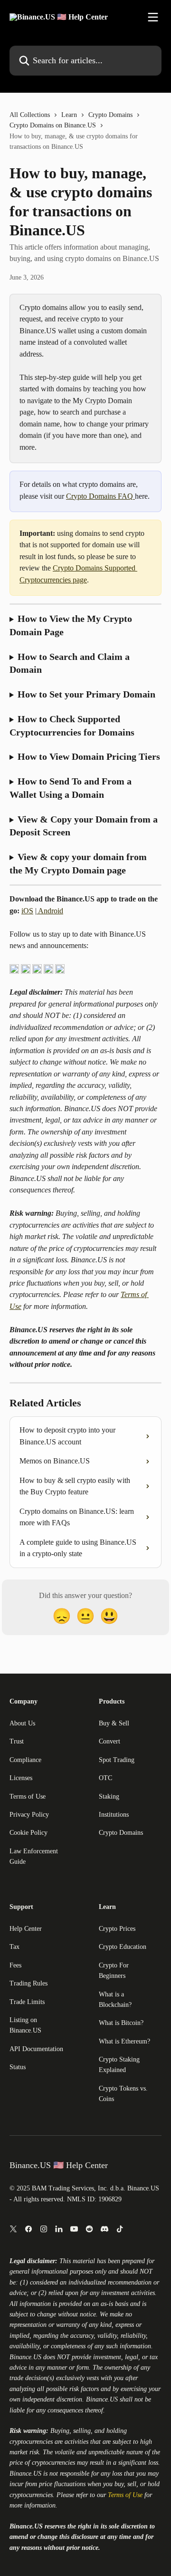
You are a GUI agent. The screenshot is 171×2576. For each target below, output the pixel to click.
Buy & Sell (114, 1723)
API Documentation (36, 2049)
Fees (15, 1965)
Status (18, 2067)
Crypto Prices (117, 1929)
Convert (109, 1741)
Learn (69, 115)
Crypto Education (123, 1947)
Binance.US (25, 2357)
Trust (17, 1741)
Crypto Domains (110, 115)
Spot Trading (117, 1760)
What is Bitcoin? (121, 2023)
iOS (27, 911)
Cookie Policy (28, 1833)
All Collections (30, 115)
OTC (105, 1778)
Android (50, 911)
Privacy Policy (29, 1815)
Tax (14, 1947)
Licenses (21, 1778)
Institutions (114, 1815)
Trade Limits (27, 2002)
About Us (22, 1723)
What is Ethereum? (124, 2041)
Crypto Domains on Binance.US (53, 125)
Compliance (25, 1760)
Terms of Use (28, 1796)
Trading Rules (28, 1983)
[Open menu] (153, 17)
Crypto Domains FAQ (100, 496)
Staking (109, 1796)
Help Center (26, 1929)
